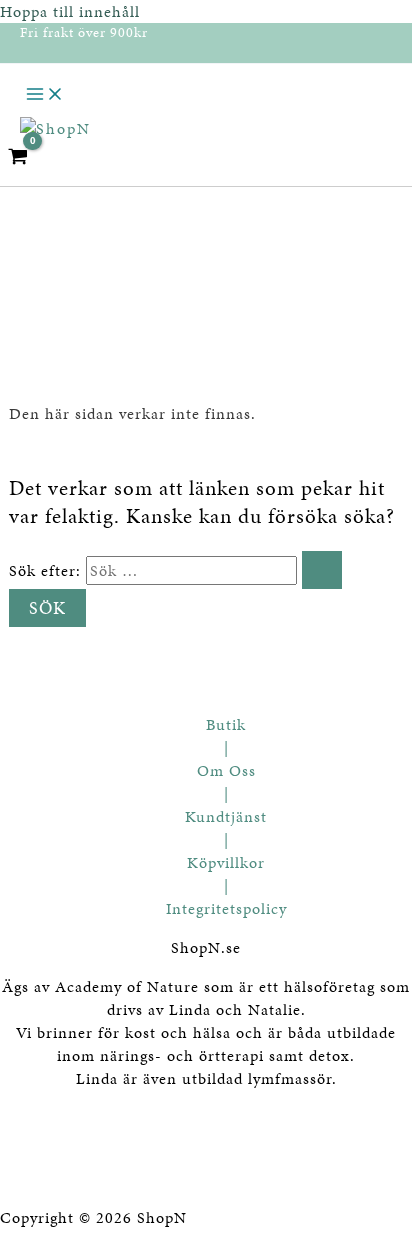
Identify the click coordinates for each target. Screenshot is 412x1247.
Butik (226, 724)
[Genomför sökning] (322, 570)
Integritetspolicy (226, 908)
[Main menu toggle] (45, 95)
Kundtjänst (226, 816)
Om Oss (226, 770)
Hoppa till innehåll (70, 11)
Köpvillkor (226, 862)
